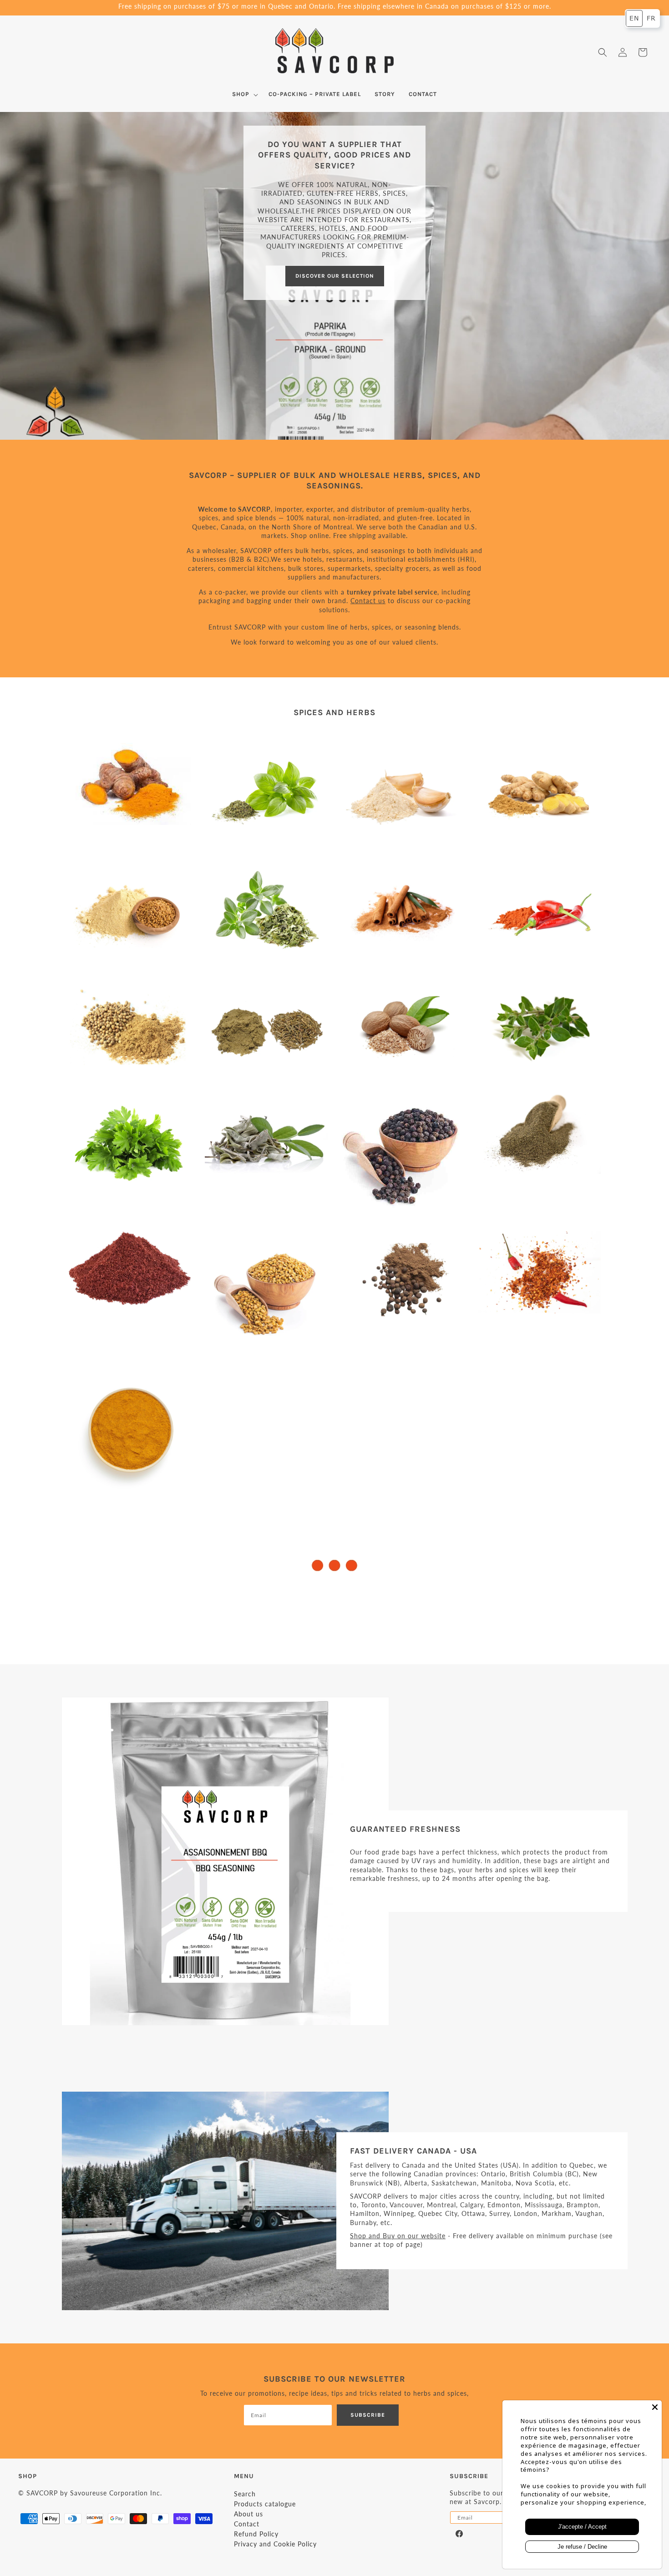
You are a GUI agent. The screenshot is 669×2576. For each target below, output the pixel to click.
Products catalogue (265, 2504)
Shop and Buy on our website (398, 2236)
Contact (247, 2524)
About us (248, 2514)
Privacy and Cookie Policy (275, 2544)
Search (245, 2494)
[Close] (655, 2407)
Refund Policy (256, 2534)
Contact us (368, 601)
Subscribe (368, 2415)
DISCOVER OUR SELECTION (335, 276)
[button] (28, 52)
